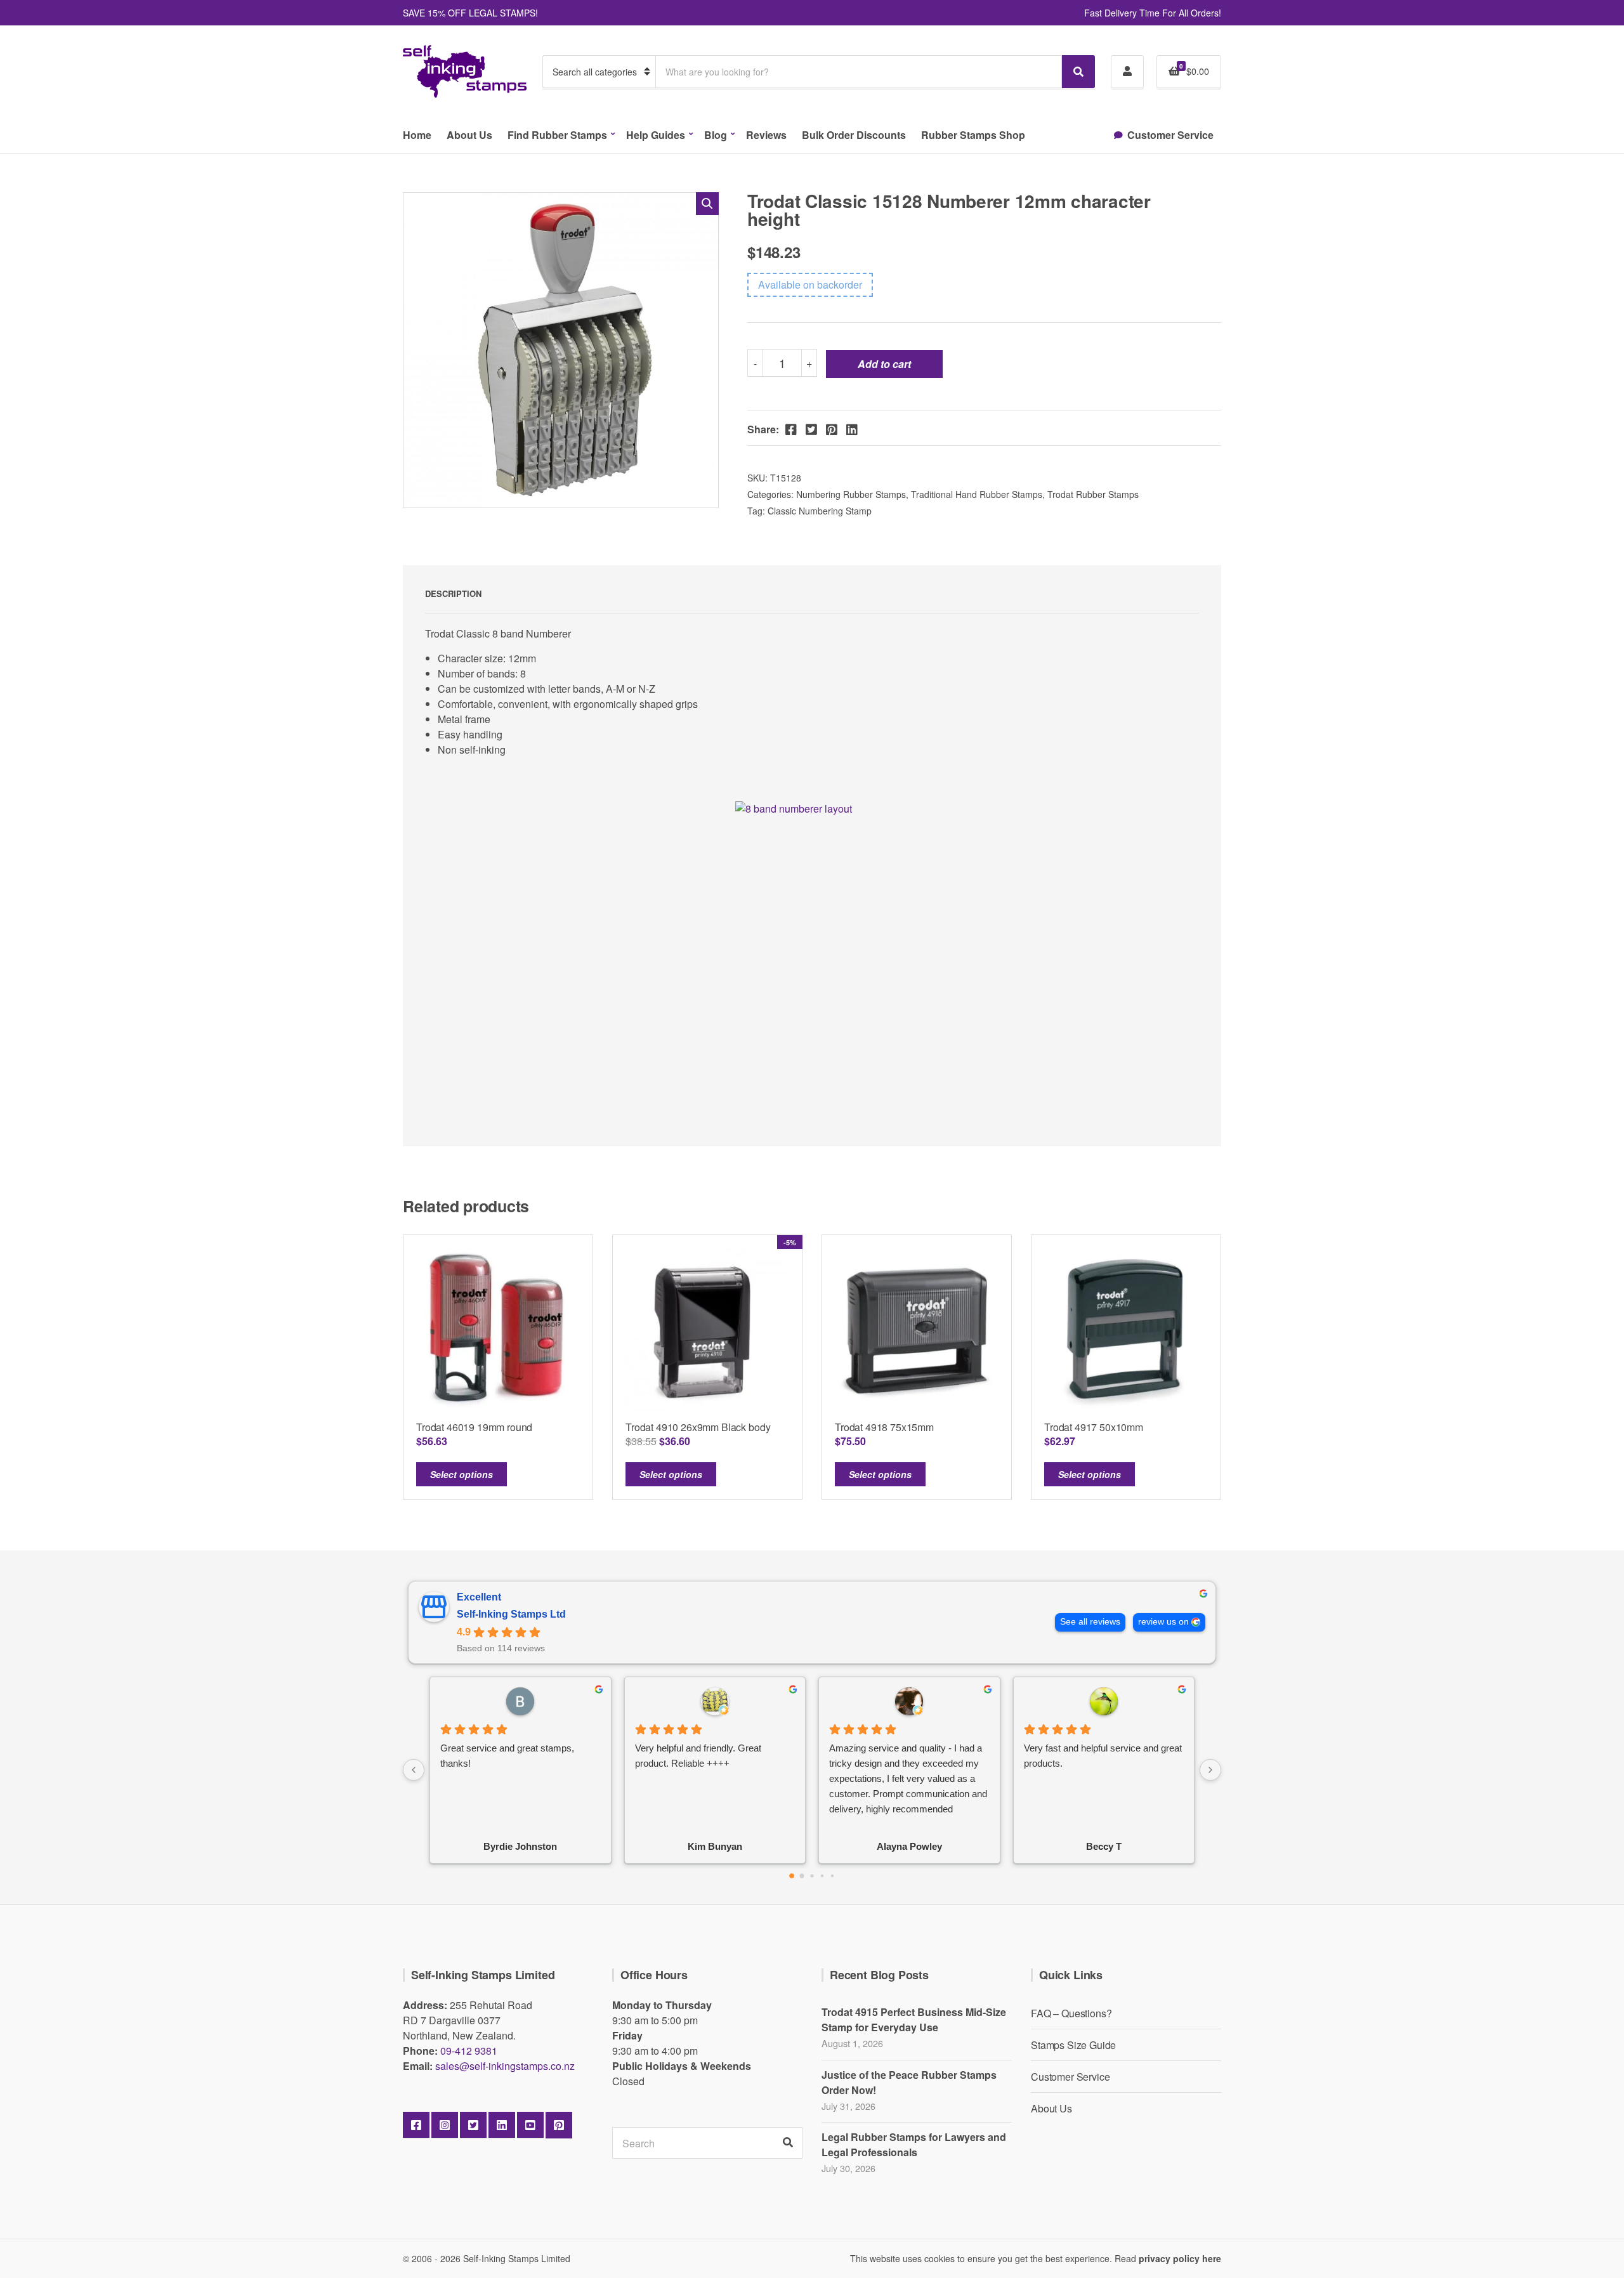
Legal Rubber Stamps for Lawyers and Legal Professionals (914, 2144)
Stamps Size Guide (1073, 2045)
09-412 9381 (469, 2051)
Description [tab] (453, 593)
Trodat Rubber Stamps (1093, 494)
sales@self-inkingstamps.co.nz (505, 2066)
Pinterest (559, 2125)
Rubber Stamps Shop (973, 135)
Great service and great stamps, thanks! (507, 1756)
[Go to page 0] (792, 1876)
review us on (1163, 1622)
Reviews (766, 135)
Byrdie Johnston (520, 1846)
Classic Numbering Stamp (820, 511)
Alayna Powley (909, 1846)
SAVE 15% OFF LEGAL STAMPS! (470, 13)
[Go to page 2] (812, 1875)
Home (417, 135)
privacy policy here (1180, 2258)
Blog (716, 135)
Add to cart (884, 364)
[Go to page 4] (832, 1875)
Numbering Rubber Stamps (851, 494)
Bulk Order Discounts (854, 135)
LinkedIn (502, 2125)
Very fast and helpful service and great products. (1103, 1756)
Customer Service (1170, 135)
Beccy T (1104, 1846)
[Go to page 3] (822, 1875)
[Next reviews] (1210, 1770)
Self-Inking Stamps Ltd (511, 1614)
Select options (462, 1474)
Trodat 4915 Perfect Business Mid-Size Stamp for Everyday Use (914, 2019)
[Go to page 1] (802, 1875)
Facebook (416, 2125)
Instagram (445, 2125)
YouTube (530, 2125)
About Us (469, 135)
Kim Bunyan (715, 1846)
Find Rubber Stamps (557, 135)
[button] (707, 204)
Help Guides (656, 135)
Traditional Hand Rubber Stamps (977, 494)
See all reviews (1090, 1622)
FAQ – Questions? (1071, 2013)
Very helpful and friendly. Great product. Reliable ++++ (698, 1756)
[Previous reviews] (414, 1770)
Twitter (473, 2125)
